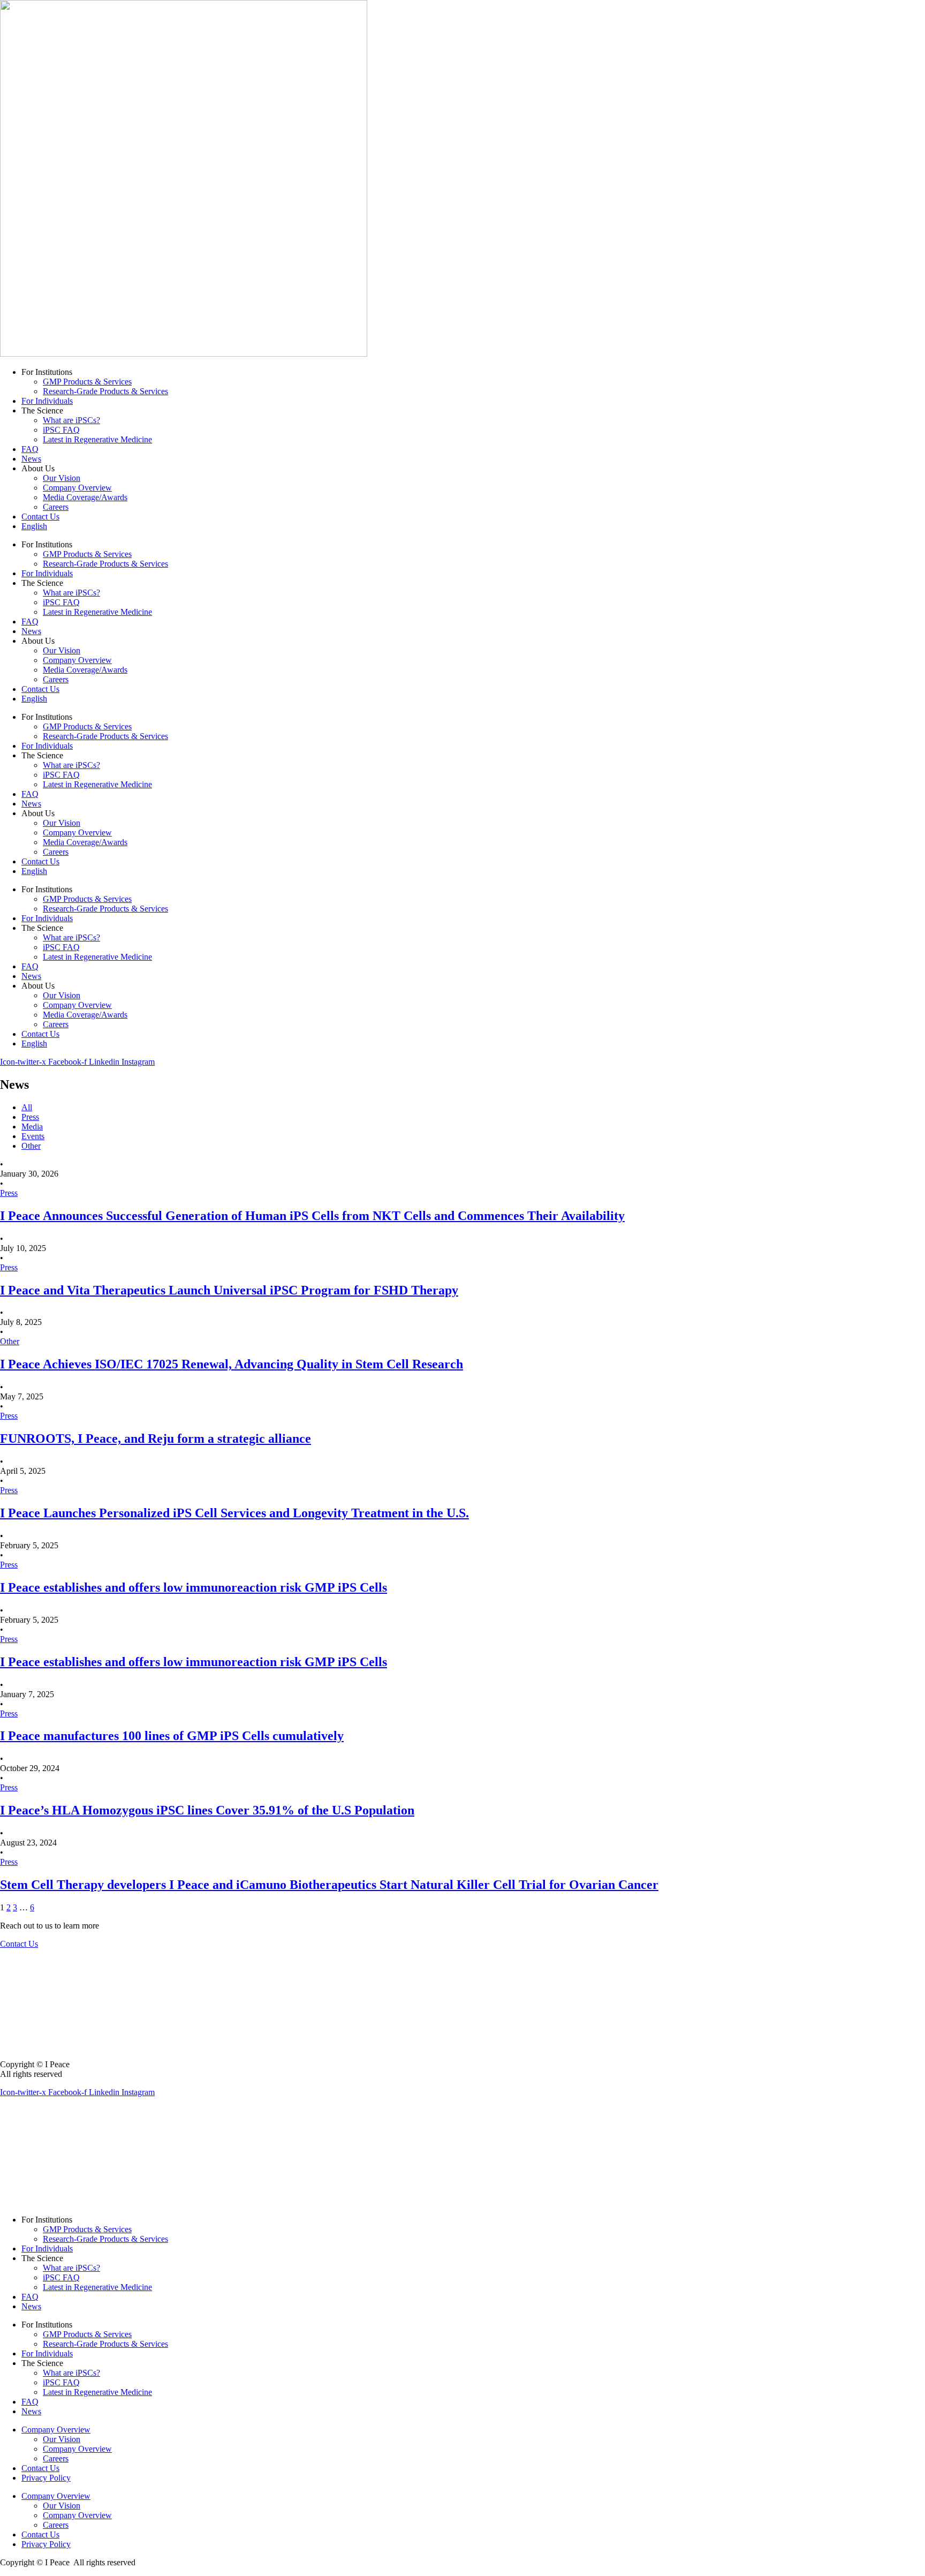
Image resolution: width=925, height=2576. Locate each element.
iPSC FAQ (61, 430)
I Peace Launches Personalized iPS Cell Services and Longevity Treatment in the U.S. (234, 1513)
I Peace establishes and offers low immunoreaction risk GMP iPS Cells (194, 1587)
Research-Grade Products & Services (105, 391)
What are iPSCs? (71, 420)
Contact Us (40, 517)
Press (30, 1117)
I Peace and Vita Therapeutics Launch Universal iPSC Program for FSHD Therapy (229, 1290)
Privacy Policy (46, 2478)
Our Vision (62, 478)
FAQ (30, 449)
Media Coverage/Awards (85, 497)
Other (31, 1146)
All (27, 1107)
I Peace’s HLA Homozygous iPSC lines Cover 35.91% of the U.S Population (207, 1810)
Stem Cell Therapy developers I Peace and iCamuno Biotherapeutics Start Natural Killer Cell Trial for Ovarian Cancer (329, 1885)
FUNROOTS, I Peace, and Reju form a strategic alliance (156, 1438)
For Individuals (47, 401)
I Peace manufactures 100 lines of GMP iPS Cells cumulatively (172, 1736)
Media (32, 1127)
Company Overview (77, 488)
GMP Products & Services (87, 382)
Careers (56, 507)
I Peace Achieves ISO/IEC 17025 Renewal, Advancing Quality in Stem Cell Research (232, 1364)
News (31, 459)
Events (33, 1136)
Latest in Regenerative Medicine (97, 439)
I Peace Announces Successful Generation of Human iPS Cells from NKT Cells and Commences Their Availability (312, 1216)
